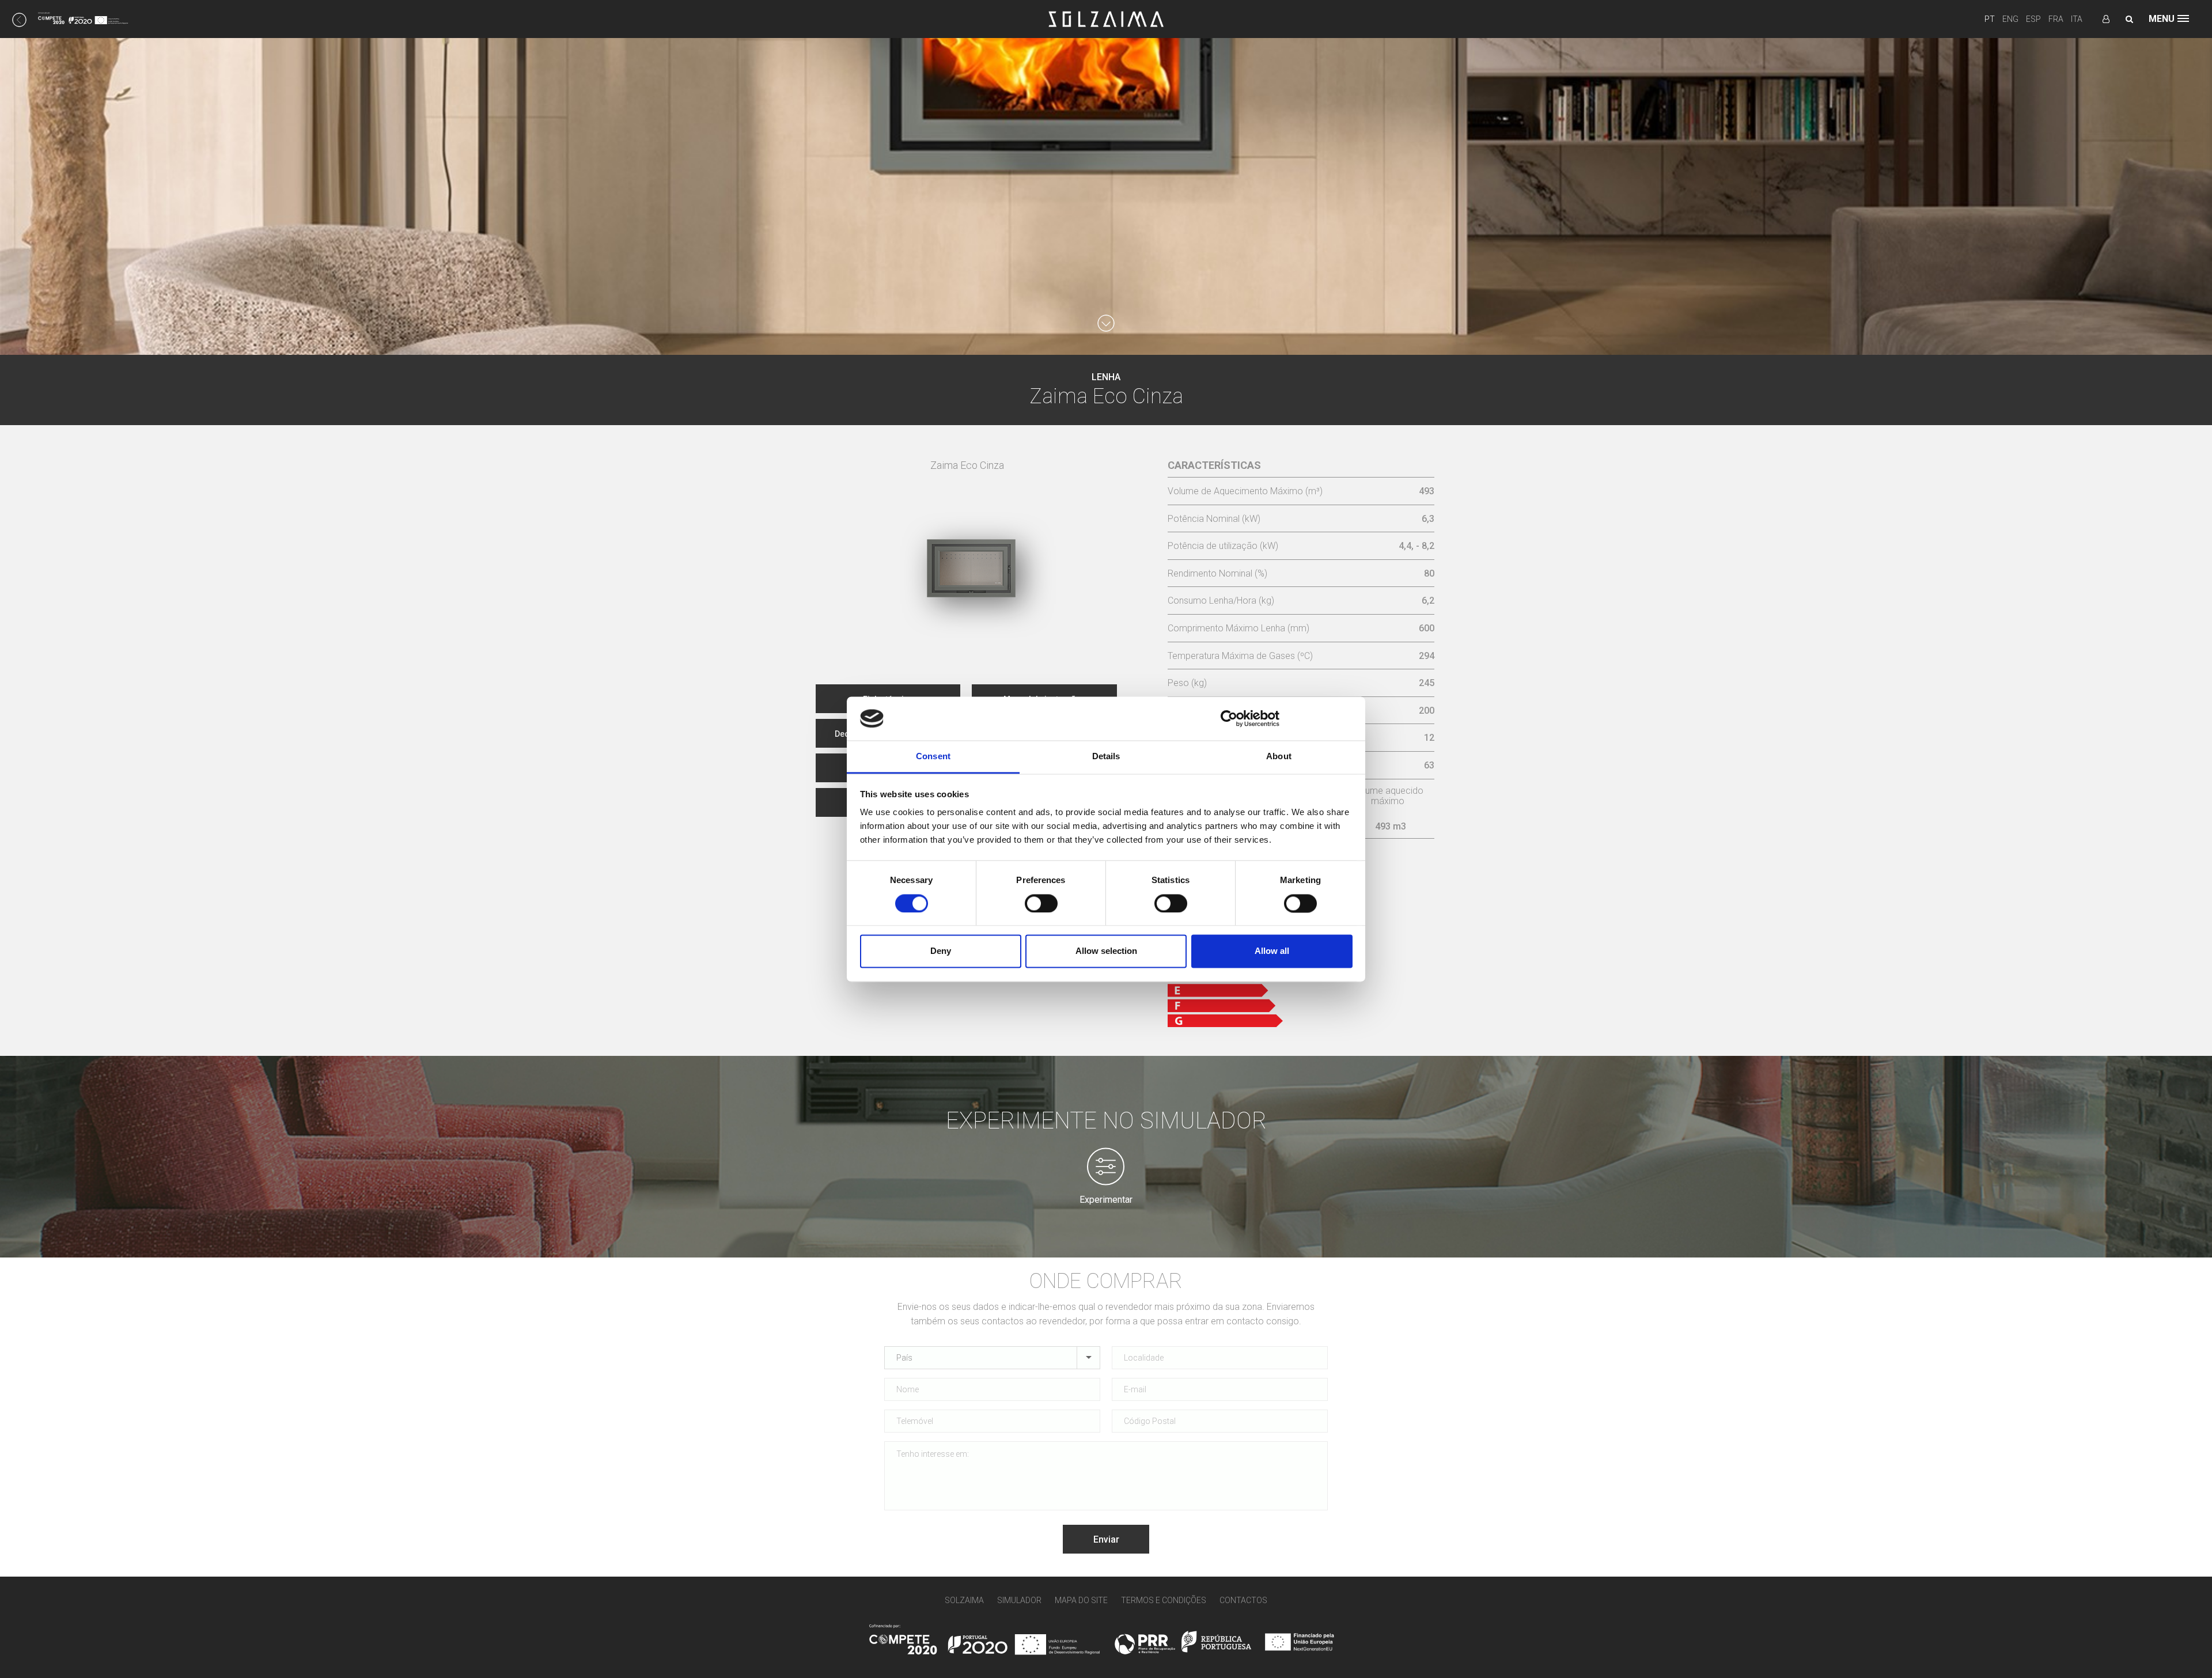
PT (1990, 19)
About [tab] (1279, 757)
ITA (2077, 19)
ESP (2033, 19)
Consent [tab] (933, 757)
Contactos (1243, 1600)
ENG (2010, 19)
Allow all (1272, 951)
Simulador (1019, 1600)
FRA (2056, 19)
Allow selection (1106, 951)
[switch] (1041, 903)
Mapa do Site (1081, 1600)
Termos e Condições (1164, 1600)
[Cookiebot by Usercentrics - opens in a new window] (1229, 718)
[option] (967, 543)
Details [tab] (1106, 757)
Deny (941, 951)
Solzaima (964, 1600)
